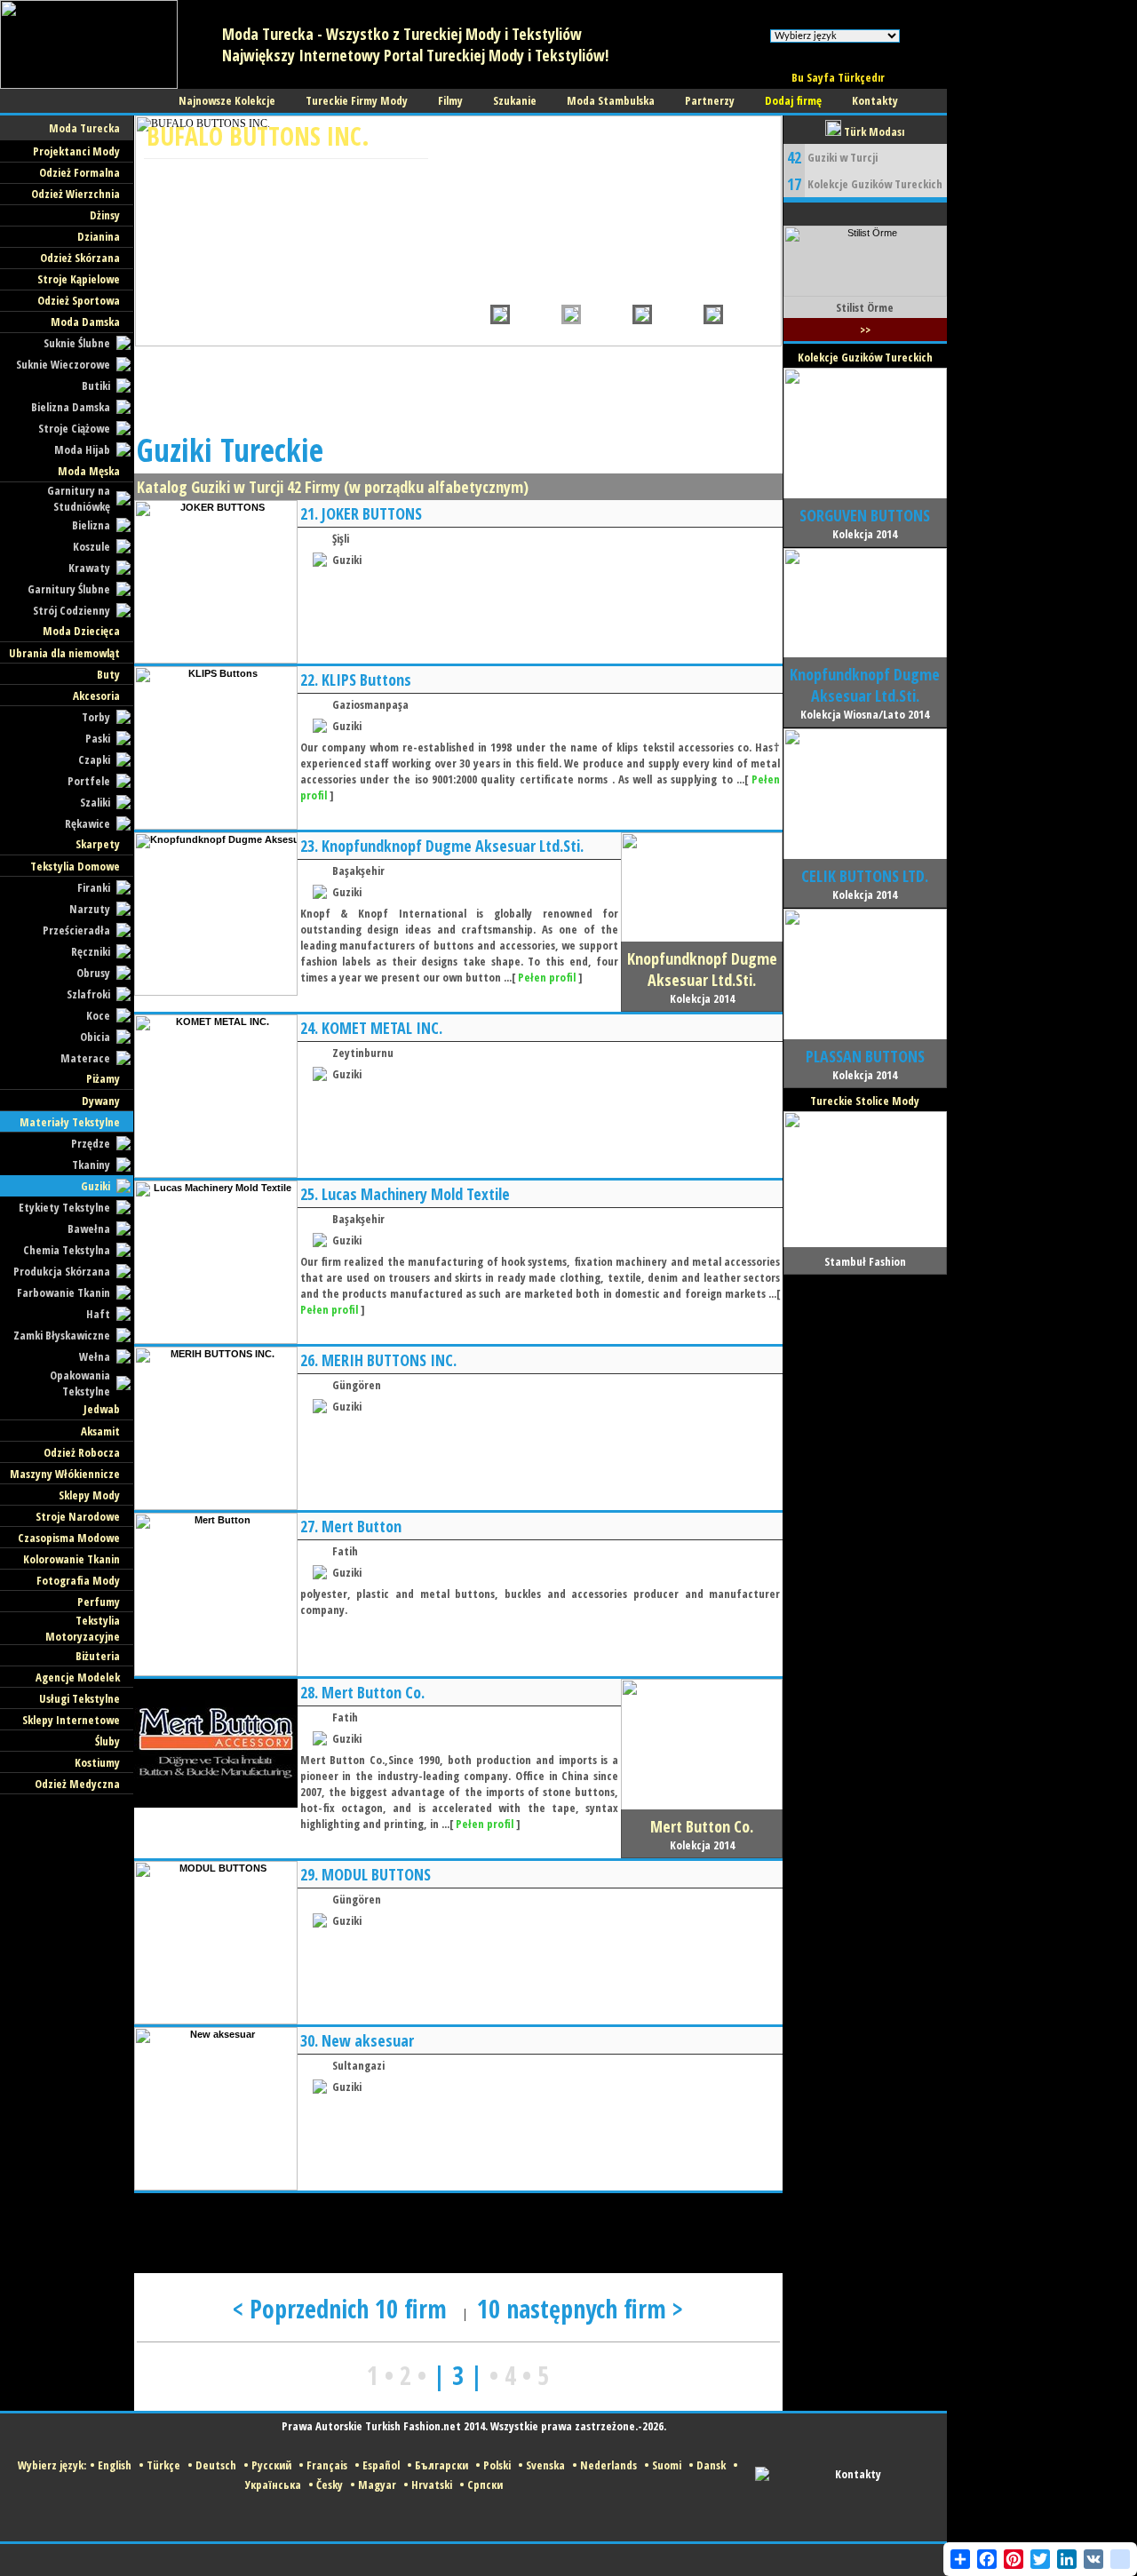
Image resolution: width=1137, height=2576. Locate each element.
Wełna (95, 1356)
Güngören (357, 1385)
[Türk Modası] (89, 85)
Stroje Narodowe (78, 1516)
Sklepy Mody (89, 1495)
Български (441, 2465)
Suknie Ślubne (77, 343)
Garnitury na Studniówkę (79, 498)
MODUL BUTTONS (376, 1874)
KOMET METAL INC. (382, 1028)
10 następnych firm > (580, 2309)
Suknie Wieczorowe (63, 364)
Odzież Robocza (82, 1452)
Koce (98, 1015)
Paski (98, 738)
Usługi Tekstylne (80, 1698)
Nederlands (608, 2465)
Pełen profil (547, 977)
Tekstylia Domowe (75, 866)
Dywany (101, 1101)
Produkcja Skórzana (62, 1271)
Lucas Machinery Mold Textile (416, 1194)
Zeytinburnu (363, 1053)
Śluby (107, 1741)
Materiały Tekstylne (70, 1122)
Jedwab (102, 1409)
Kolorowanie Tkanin (72, 1559)
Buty (108, 674)
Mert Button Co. (373, 1692)
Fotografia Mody (78, 1580)
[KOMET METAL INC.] (216, 1174)
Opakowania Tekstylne (80, 1383)
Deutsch (216, 2465)
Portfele (89, 781)
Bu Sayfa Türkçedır (838, 77)
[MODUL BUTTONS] (216, 2021)
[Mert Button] (216, 1673)
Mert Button (362, 1526)
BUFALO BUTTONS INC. (258, 136)
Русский (271, 2465)
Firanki (94, 887)
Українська (273, 2485)
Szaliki (95, 802)
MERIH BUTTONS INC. (389, 1360)
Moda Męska (89, 471)
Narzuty (90, 909)
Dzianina (99, 236)
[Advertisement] (457, 386)
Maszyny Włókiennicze (65, 1474)
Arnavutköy (181, 196)
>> (865, 330)
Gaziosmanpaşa (370, 704)
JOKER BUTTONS (372, 513)
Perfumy (99, 1602)
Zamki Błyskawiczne (62, 1335)
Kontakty (858, 2474)
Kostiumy (97, 1762)
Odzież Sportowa (79, 300)
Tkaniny (91, 1165)
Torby (96, 717)
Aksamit (100, 1431)
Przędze (91, 1143)
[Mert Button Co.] (216, 1804)
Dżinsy (105, 215)
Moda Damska (85, 322)
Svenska (545, 2465)
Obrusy (93, 973)
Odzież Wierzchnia (76, 194)
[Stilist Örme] (865, 293)
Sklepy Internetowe (71, 1720)
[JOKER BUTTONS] (216, 660)
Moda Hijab (82, 449)
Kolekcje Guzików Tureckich (875, 184)
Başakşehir (358, 871)
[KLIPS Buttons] (216, 826)
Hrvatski (432, 2485)
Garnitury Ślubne (69, 589)
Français (327, 2465)
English (115, 2465)
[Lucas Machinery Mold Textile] (216, 1340)
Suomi (667, 2465)
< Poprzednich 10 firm (343, 2309)
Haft (98, 1314)
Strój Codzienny (72, 610)
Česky (330, 2485)
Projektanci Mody (76, 151)
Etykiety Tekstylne (64, 1207)
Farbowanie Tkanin (64, 1292)
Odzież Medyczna (77, 1784)
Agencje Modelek (78, 1677)
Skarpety (98, 844)
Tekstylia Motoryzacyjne (83, 1628)
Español (381, 2465)
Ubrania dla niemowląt (64, 653)
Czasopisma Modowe (69, 1538)
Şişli (341, 538)
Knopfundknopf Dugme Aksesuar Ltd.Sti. (453, 846)
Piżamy (103, 1078)
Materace (85, 1058)
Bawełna (89, 1228)
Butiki (96, 386)
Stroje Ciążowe (74, 428)
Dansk (711, 2465)
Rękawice (87, 823)
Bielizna (91, 525)
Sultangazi (358, 2065)
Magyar (377, 2485)
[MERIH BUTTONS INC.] (216, 1507)
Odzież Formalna (80, 172)
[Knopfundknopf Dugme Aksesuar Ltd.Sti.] (216, 992)
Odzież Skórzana (80, 258)
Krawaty (89, 568)
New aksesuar (368, 2040)
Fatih (345, 1551)
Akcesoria (96, 696)
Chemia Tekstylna (67, 1250)
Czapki (94, 759)
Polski (497, 2465)
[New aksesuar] (216, 2187)
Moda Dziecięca (81, 631)
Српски (485, 2485)
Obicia (95, 1037)
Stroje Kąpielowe (79, 279)
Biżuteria (98, 1656)
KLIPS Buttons (366, 680)
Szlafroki (88, 994)
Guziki (95, 1186)
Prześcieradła (76, 930)
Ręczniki (91, 951)
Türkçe (163, 2465)
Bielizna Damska (71, 407)
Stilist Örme (865, 307)
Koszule (91, 546)
